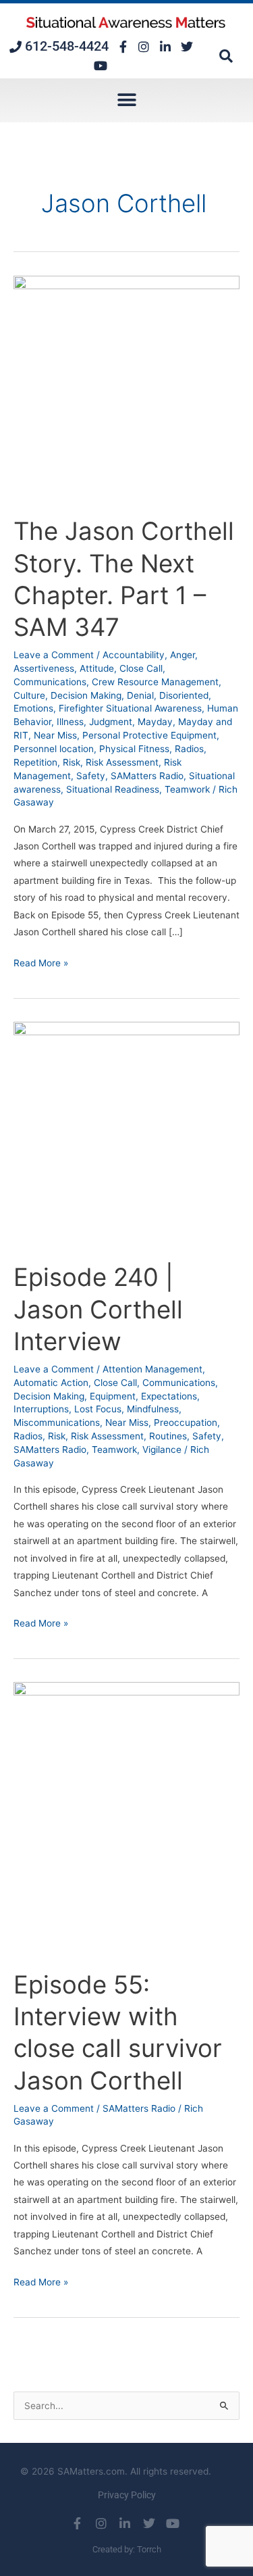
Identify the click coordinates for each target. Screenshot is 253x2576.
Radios (189, 749)
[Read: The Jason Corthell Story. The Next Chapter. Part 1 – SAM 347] (126, 388)
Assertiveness (44, 668)
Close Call (141, 668)
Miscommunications (57, 1422)
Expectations (169, 1396)
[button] (226, 56)
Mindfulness (153, 1409)
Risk (72, 762)
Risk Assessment (122, 762)
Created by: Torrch (127, 2549)
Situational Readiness (113, 789)
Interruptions (41, 1409)
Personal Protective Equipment (149, 735)
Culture (29, 695)
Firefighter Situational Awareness (130, 708)
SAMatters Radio (147, 776)
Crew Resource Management (155, 682)
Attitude (97, 668)
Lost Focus (98, 1409)
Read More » (41, 962)
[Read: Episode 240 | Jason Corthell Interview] (126, 1134)
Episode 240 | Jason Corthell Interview (98, 1309)
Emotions (33, 708)
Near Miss (55, 735)
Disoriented (184, 695)
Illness (70, 722)
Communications (50, 682)
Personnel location (54, 749)
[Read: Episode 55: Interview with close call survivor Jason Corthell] (126, 1818)
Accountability (134, 655)
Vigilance (162, 1450)
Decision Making (86, 695)
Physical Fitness (134, 749)
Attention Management (152, 1369)
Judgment (111, 722)
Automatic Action (51, 1383)
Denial (140, 695)
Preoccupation (186, 1422)
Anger (182, 655)
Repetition (35, 762)
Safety (91, 776)
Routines (168, 1436)
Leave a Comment (54, 655)
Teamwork (187, 789)
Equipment (113, 1396)
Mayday (155, 722)
